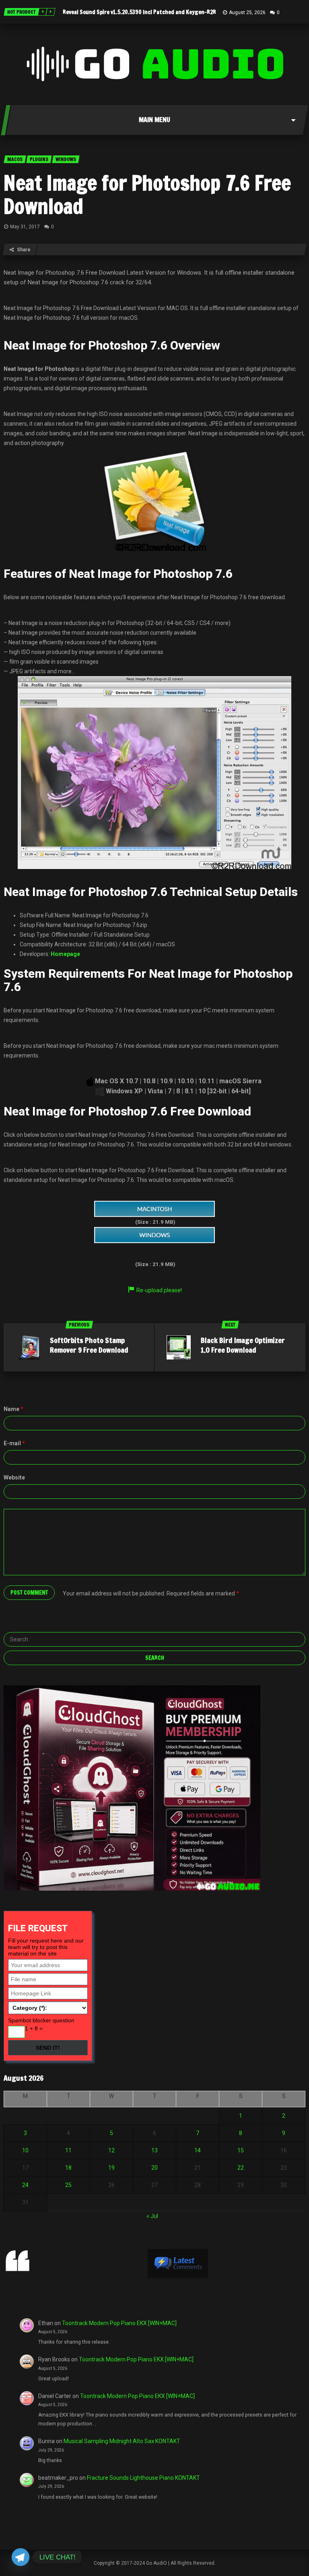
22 (241, 2168)
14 (198, 2150)
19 (111, 2168)
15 (241, 2150)
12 (111, 2150)
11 (68, 2150)
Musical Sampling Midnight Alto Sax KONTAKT (122, 2441)
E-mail (14, 1443)
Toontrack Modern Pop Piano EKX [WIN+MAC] (119, 2323)
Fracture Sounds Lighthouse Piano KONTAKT (143, 2478)
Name (13, 1409)
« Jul (152, 2216)
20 (154, 2168)
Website (14, 1477)
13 (154, 2150)
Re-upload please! (159, 1290)
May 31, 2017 (25, 227)
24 (25, 2185)
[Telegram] (21, 2557)
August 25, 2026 (247, 12)
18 (68, 2168)
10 (25, 2150)
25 (68, 2185)
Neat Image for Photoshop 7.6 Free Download (147, 194)
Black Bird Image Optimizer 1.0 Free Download (243, 1345)
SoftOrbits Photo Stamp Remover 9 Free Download (89, 1345)
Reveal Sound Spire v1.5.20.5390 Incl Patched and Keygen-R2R (139, 12)
